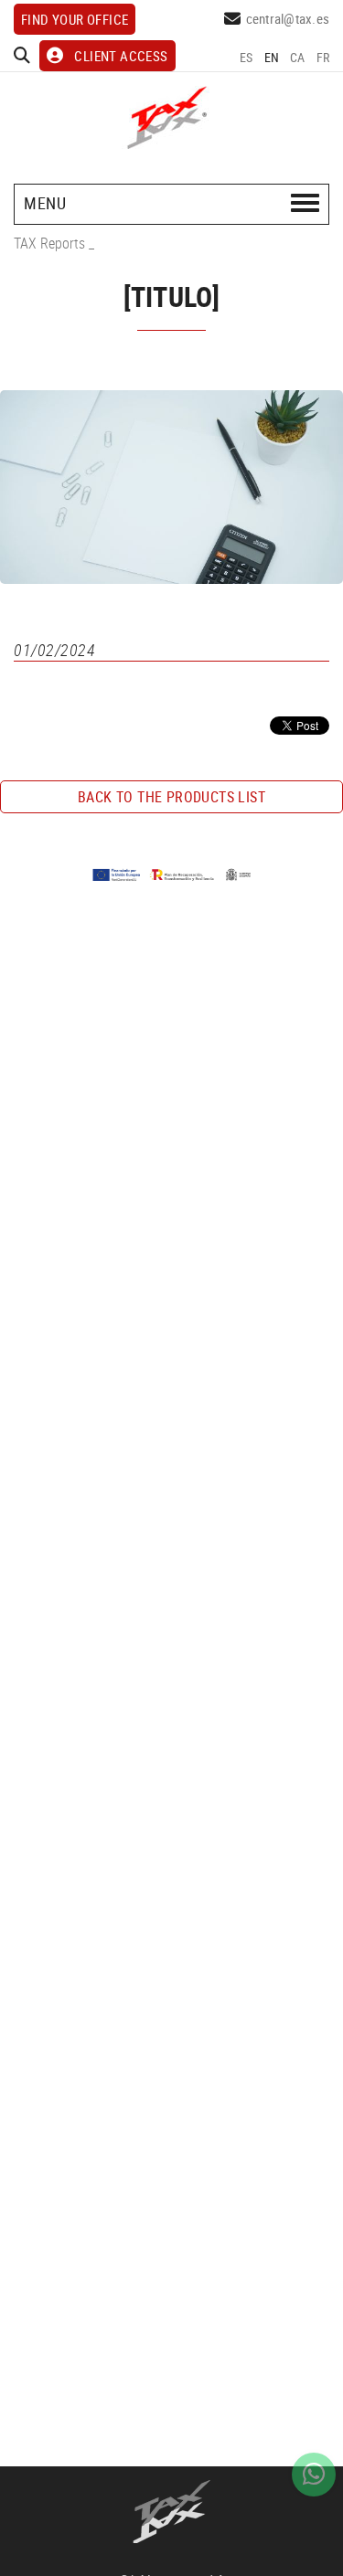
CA (298, 57)
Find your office (75, 19)
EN (272, 57)
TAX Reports (49, 243)
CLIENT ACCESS (121, 56)
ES (247, 57)
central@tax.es (288, 18)
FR (323, 57)
